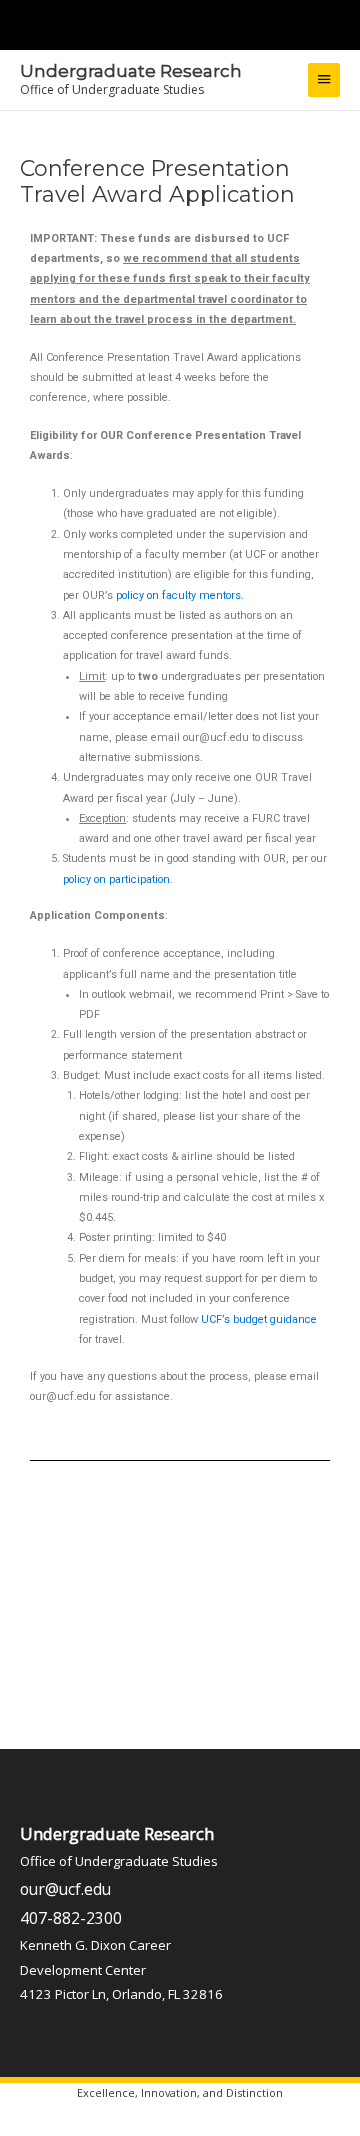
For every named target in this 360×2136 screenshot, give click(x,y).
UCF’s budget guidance (259, 1319)
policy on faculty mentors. (180, 595)
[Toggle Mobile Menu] (340, 23)
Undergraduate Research (131, 70)
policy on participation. (118, 879)
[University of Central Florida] (152, 24)
